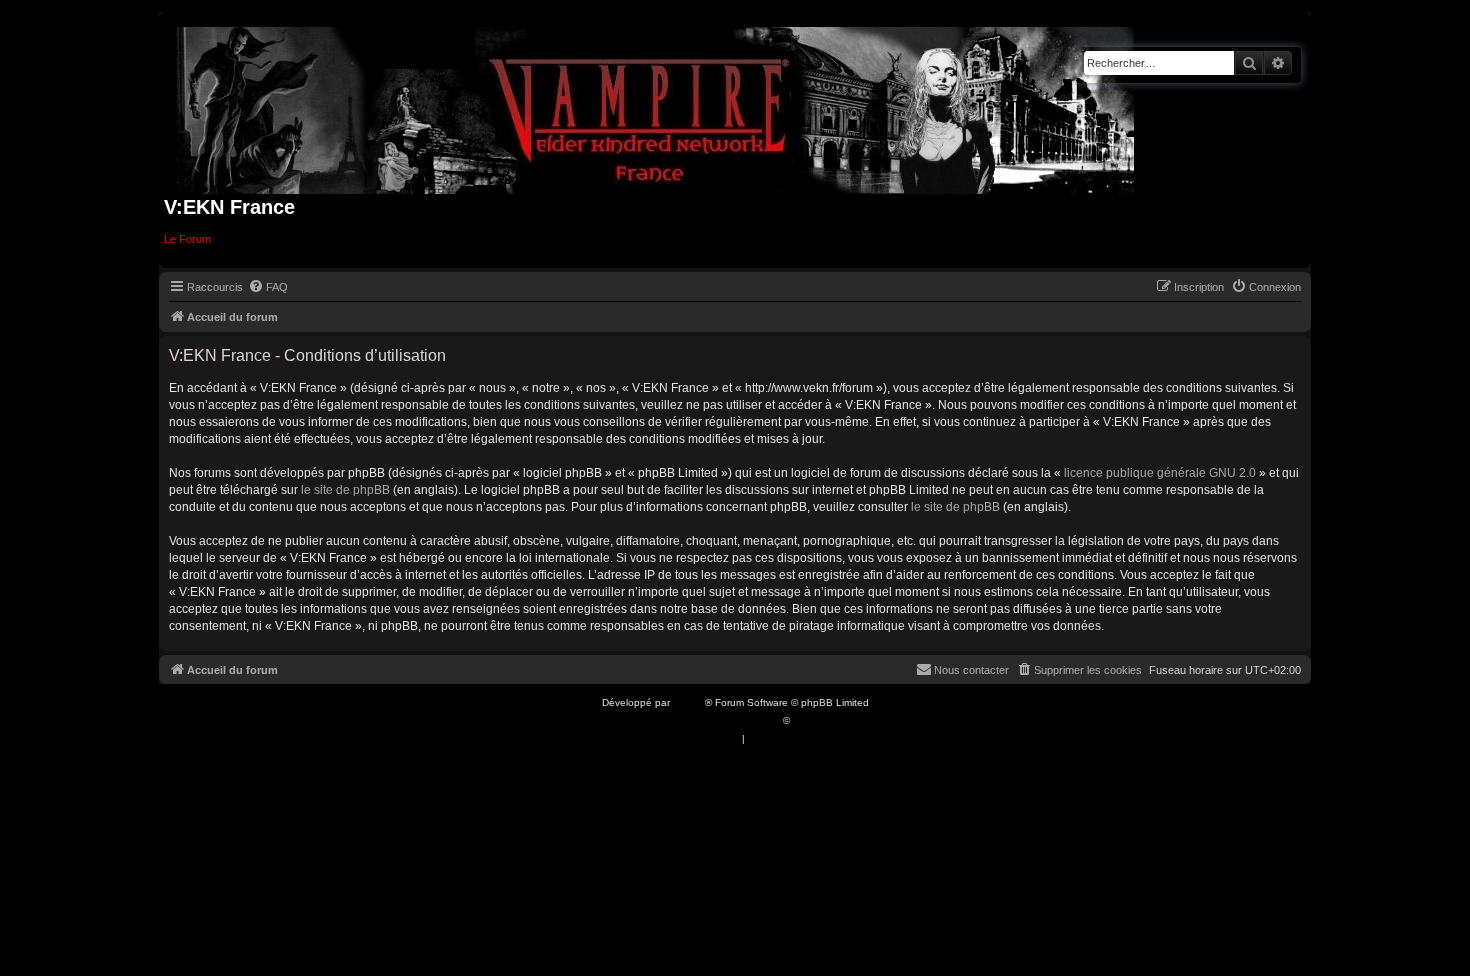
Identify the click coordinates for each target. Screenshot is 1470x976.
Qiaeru (808, 720)
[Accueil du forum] (655, 106)
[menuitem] (268, 287)
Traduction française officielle (713, 720)
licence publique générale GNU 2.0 (1160, 473)
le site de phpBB (345, 490)
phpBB (689, 702)
